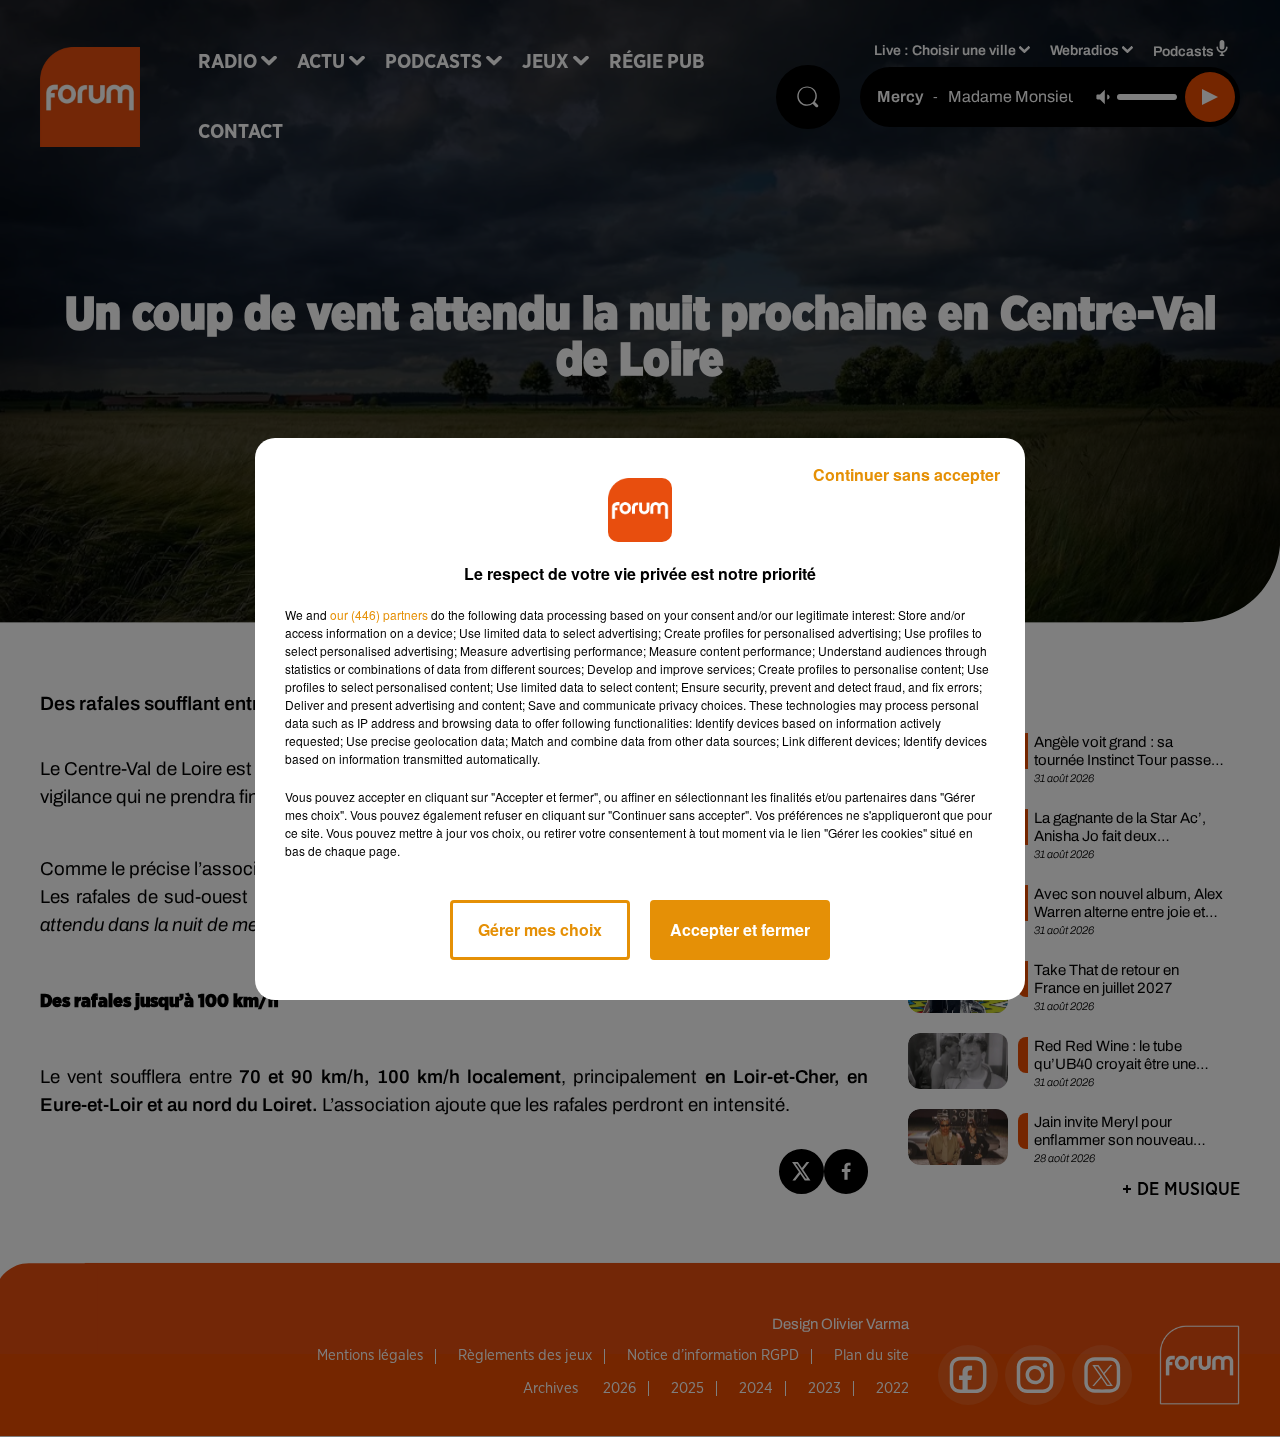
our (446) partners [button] (379, 614)
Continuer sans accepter (906, 474)
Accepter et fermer (740, 929)
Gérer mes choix (540, 929)
